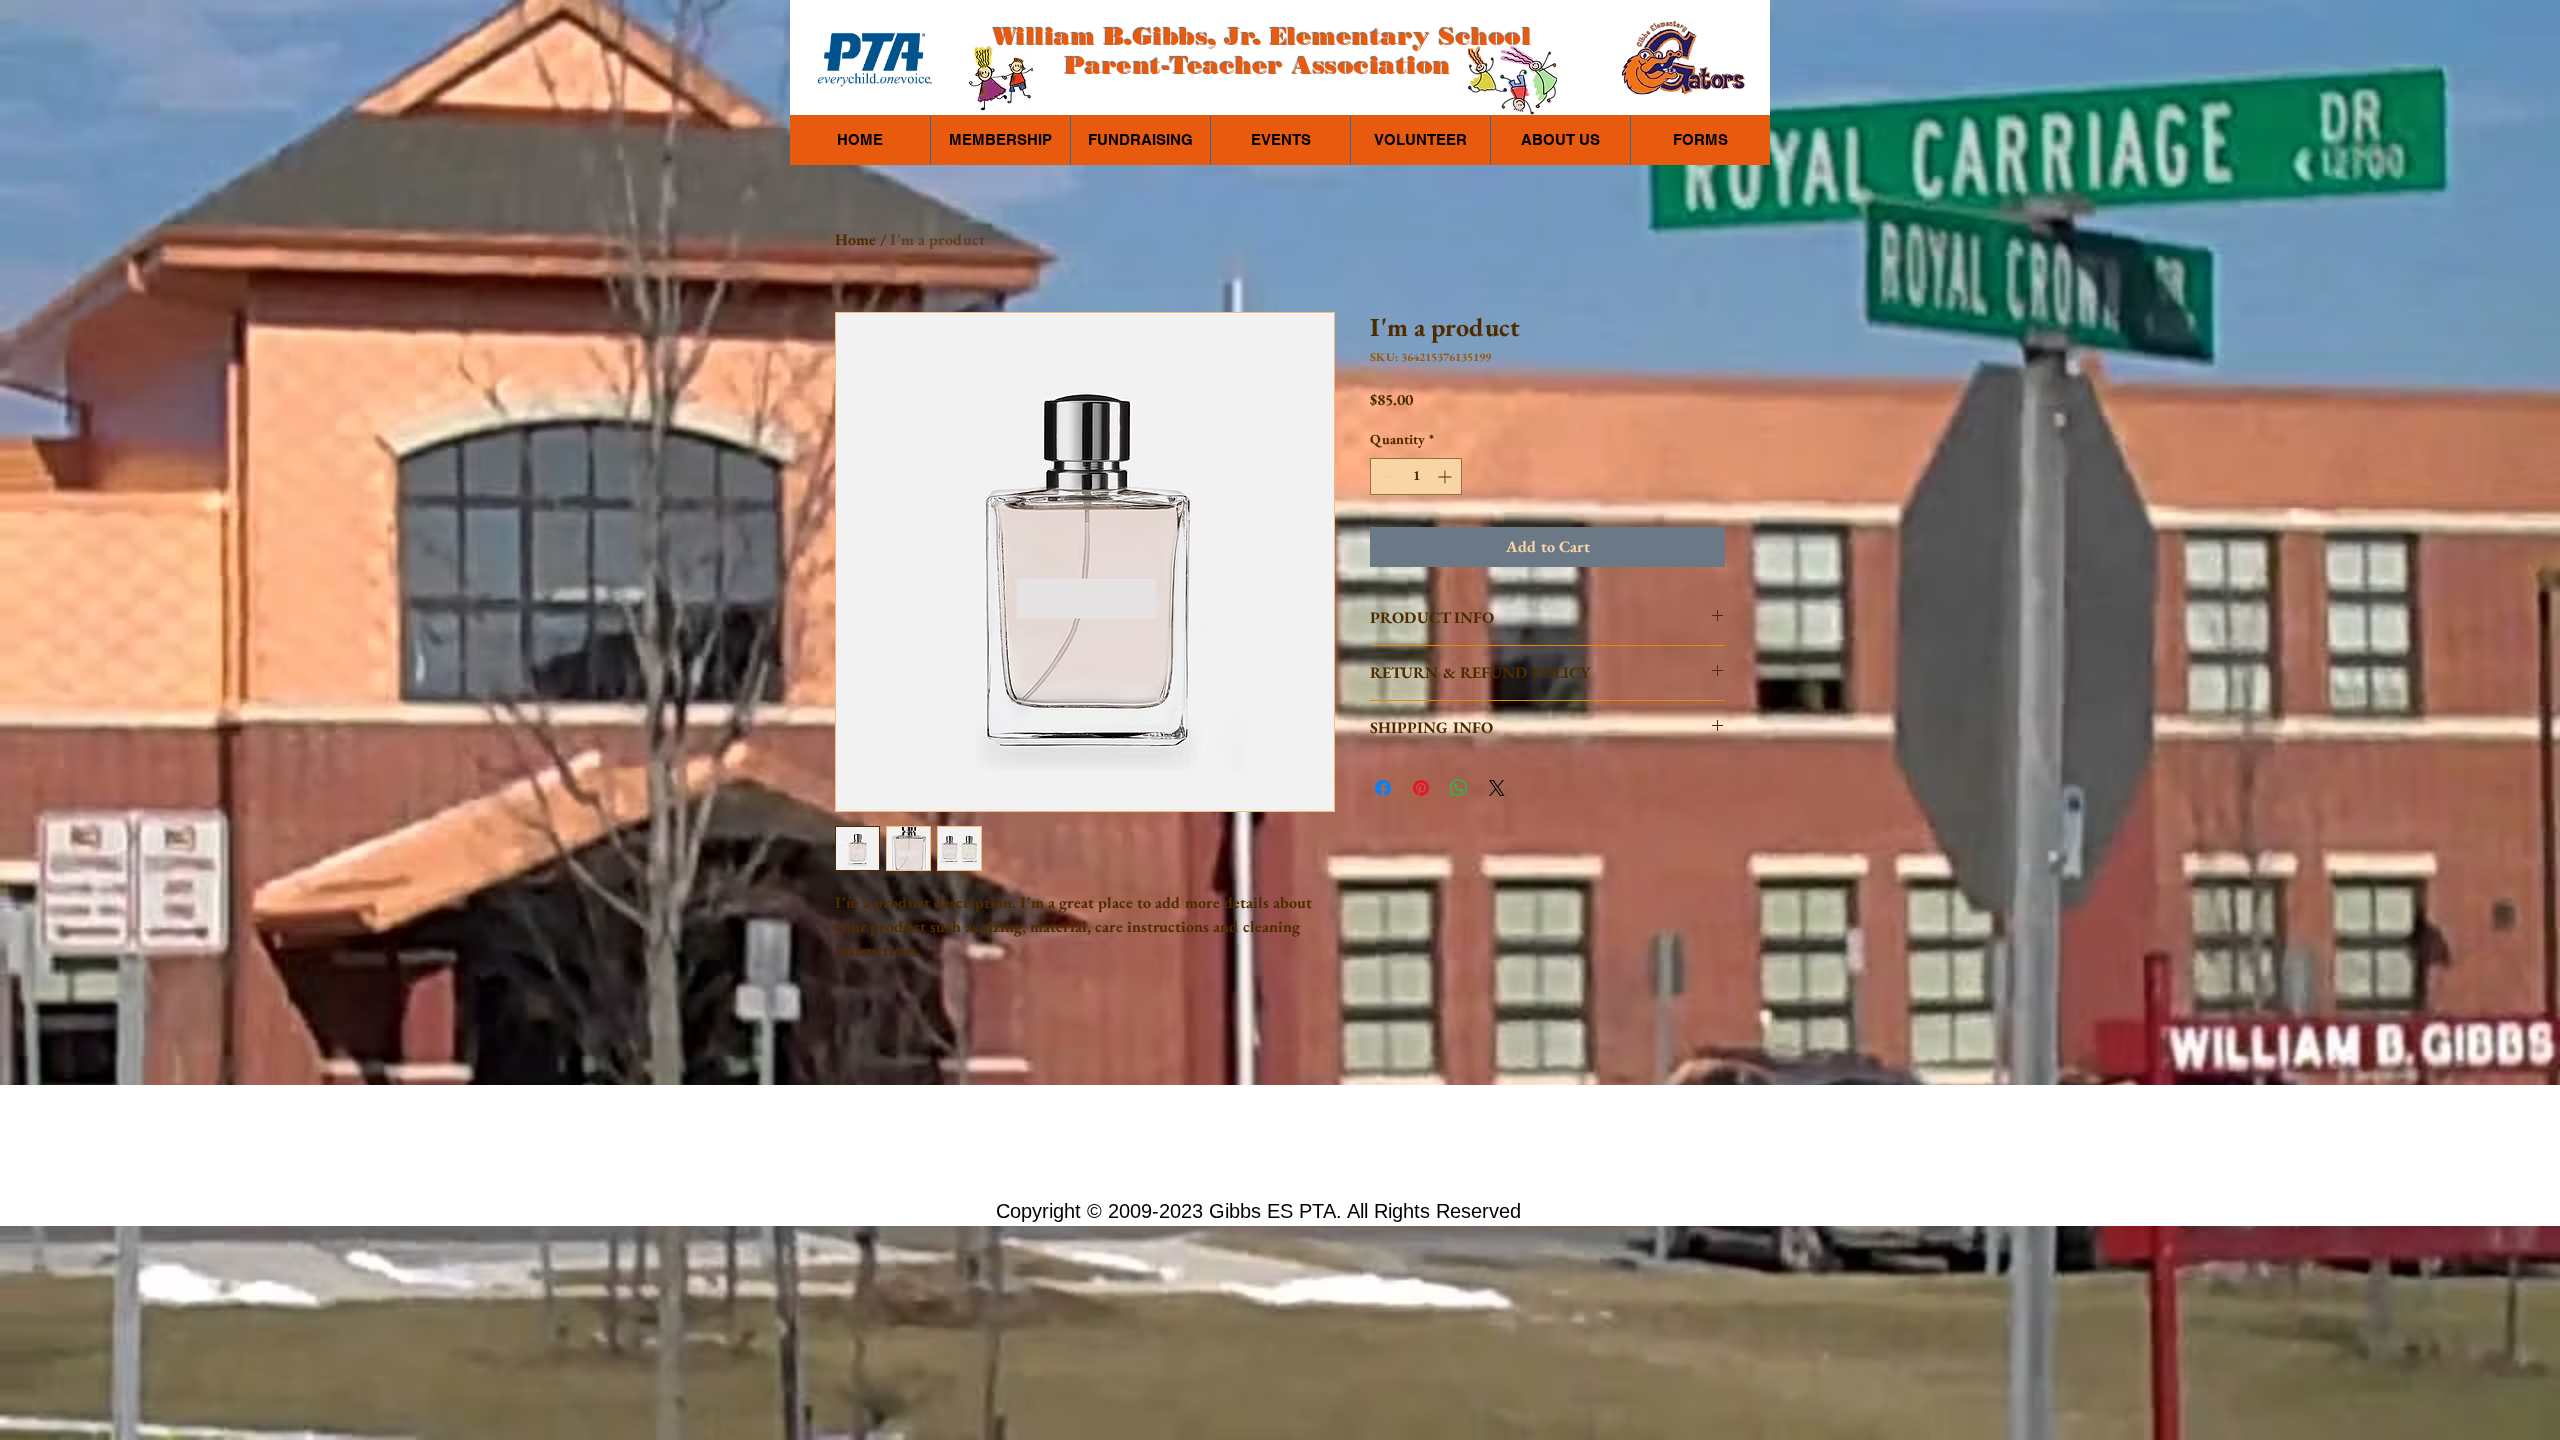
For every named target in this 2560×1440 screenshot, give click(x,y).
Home (855, 239)
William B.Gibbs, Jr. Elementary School (1262, 36)
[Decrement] (1385, 476)
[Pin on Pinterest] (1421, 788)
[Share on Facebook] (1383, 788)
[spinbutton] (1416, 476)
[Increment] (1446, 476)
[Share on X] (1497, 788)
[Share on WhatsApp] (1459, 788)
